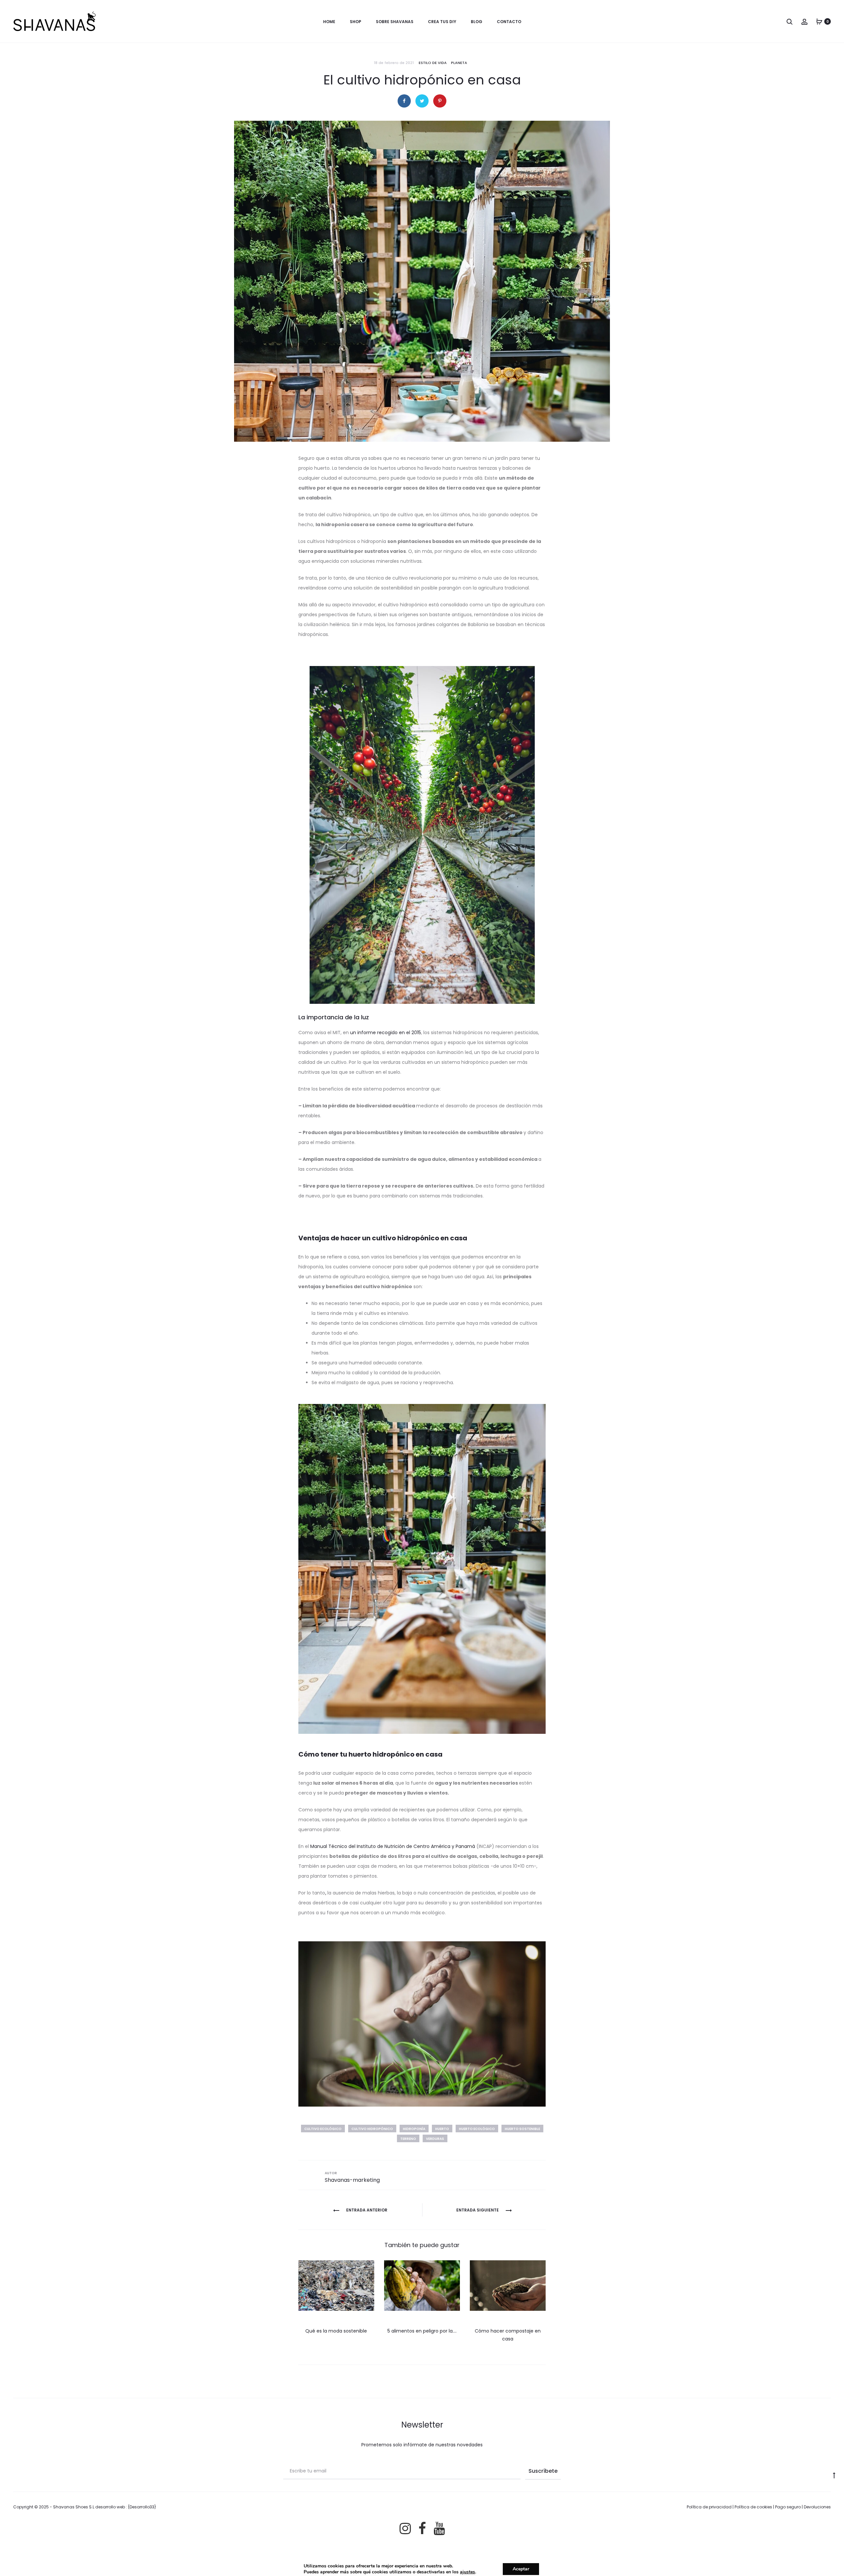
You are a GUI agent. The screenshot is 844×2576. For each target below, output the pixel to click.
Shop (356, 22)
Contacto (509, 22)
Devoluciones (817, 2507)
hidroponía (414, 2129)
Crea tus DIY (442, 22)
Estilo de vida (433, 63)
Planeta (459, 63)
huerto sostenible (522, 2129)
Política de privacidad (709, 2507)
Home (329, 22)
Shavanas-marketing (352, 2180)
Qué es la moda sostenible (336, 2331)
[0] (819, 21)
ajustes (467, 2572)
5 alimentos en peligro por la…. (422, 2331)
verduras (435, 2139)
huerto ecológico (477, 2129)
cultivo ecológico (323, 2129)
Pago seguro (788, 2507)
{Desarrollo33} (142, 2507)
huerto (442, 2129)
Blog (477, 22)
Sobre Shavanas (395, 22)
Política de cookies (753, 2507)
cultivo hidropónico (372, 2129)
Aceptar (521, 2569)
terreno (408, 2139)
